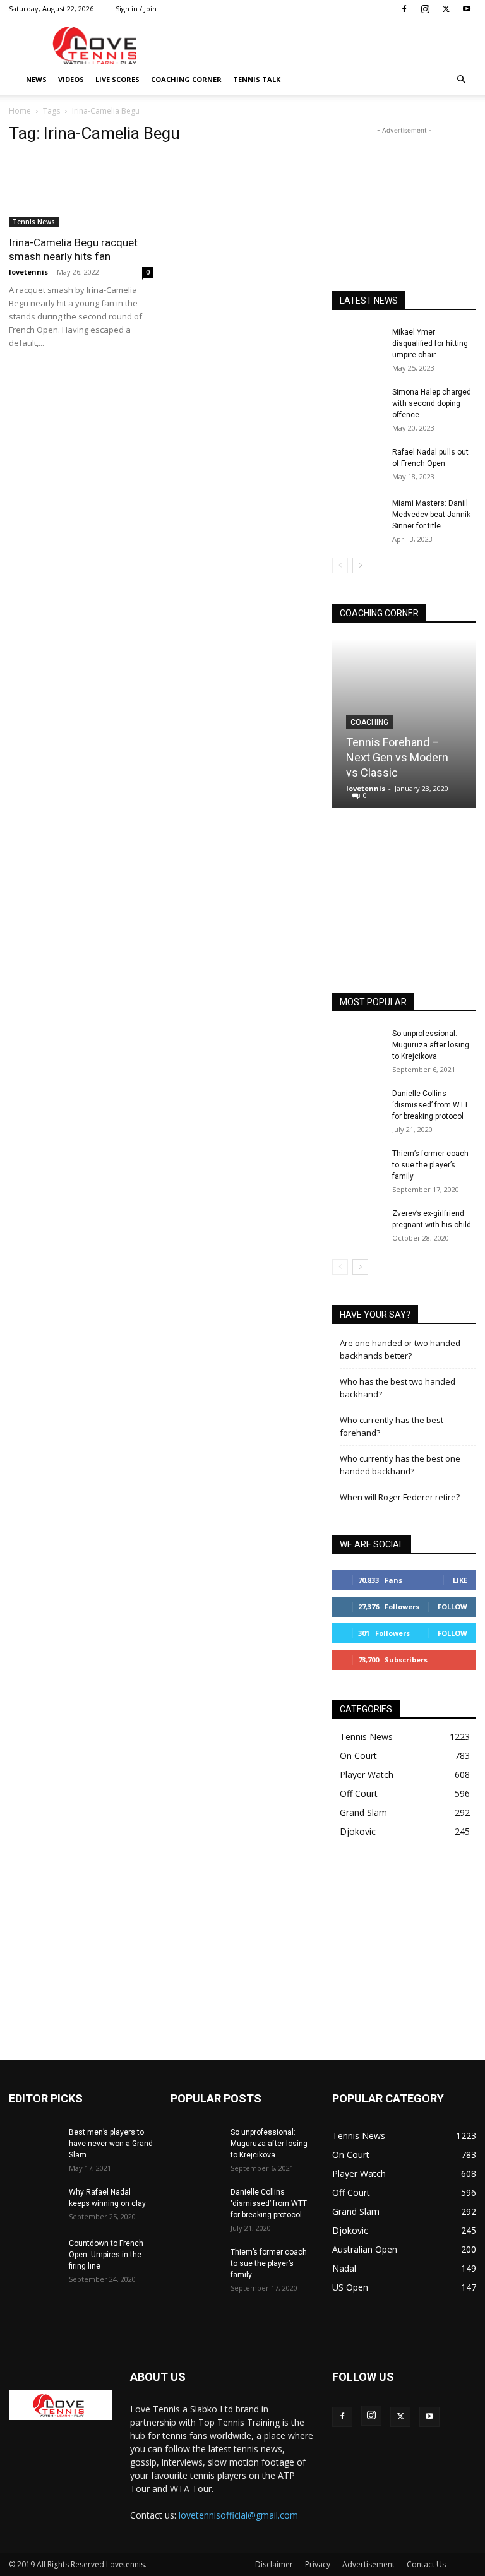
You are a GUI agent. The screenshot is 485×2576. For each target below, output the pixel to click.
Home (20, 111)
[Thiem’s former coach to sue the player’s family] (357, 1166)
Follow (452, 1607)
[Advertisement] (328, 45)
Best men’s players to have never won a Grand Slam (111, 2144)
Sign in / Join (136, 9)
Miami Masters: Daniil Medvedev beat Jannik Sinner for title (431, 515)
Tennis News (34, 222)
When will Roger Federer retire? (400, 1497)
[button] (461, 80)
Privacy (318, 2564)
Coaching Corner (186, 79)
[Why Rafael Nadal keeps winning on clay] (34, 2204)
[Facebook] (404, 9)
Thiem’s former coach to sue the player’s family (430, 1165)
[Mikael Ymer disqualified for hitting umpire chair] (357, 344)
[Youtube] (467, 9)
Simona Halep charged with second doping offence (432, 403)
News (36, 79)
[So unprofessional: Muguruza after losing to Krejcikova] (357, 1046)
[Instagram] (425, 9)
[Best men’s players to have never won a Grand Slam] (34, 2144)
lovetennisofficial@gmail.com (238, 2515)
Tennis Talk (257, 79)
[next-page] (360, 565)
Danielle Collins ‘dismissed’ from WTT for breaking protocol (430, 1105)
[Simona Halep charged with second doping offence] (357, 404)
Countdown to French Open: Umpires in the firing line (106, 2255)
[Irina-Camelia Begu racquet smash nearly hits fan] (81, 192)
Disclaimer (274, 2564)
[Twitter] (446, 9)
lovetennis (28, 272)
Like (460, 1580)
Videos (71, 79)
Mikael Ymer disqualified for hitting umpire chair (430, 343)
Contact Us (426, 2564)
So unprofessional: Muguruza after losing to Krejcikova (431, 1045)
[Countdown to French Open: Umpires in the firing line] (34, 2255)
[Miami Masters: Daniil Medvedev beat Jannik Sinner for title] (357, 515)
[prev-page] (340, 565)
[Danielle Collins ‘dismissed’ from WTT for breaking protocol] (357, 1106)
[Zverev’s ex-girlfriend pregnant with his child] (357, 1225)
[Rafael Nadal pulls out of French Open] (357, 464)
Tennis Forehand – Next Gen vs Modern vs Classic (397, 757)
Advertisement (368, 2564)
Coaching (369, 722)
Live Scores (117, 79)
